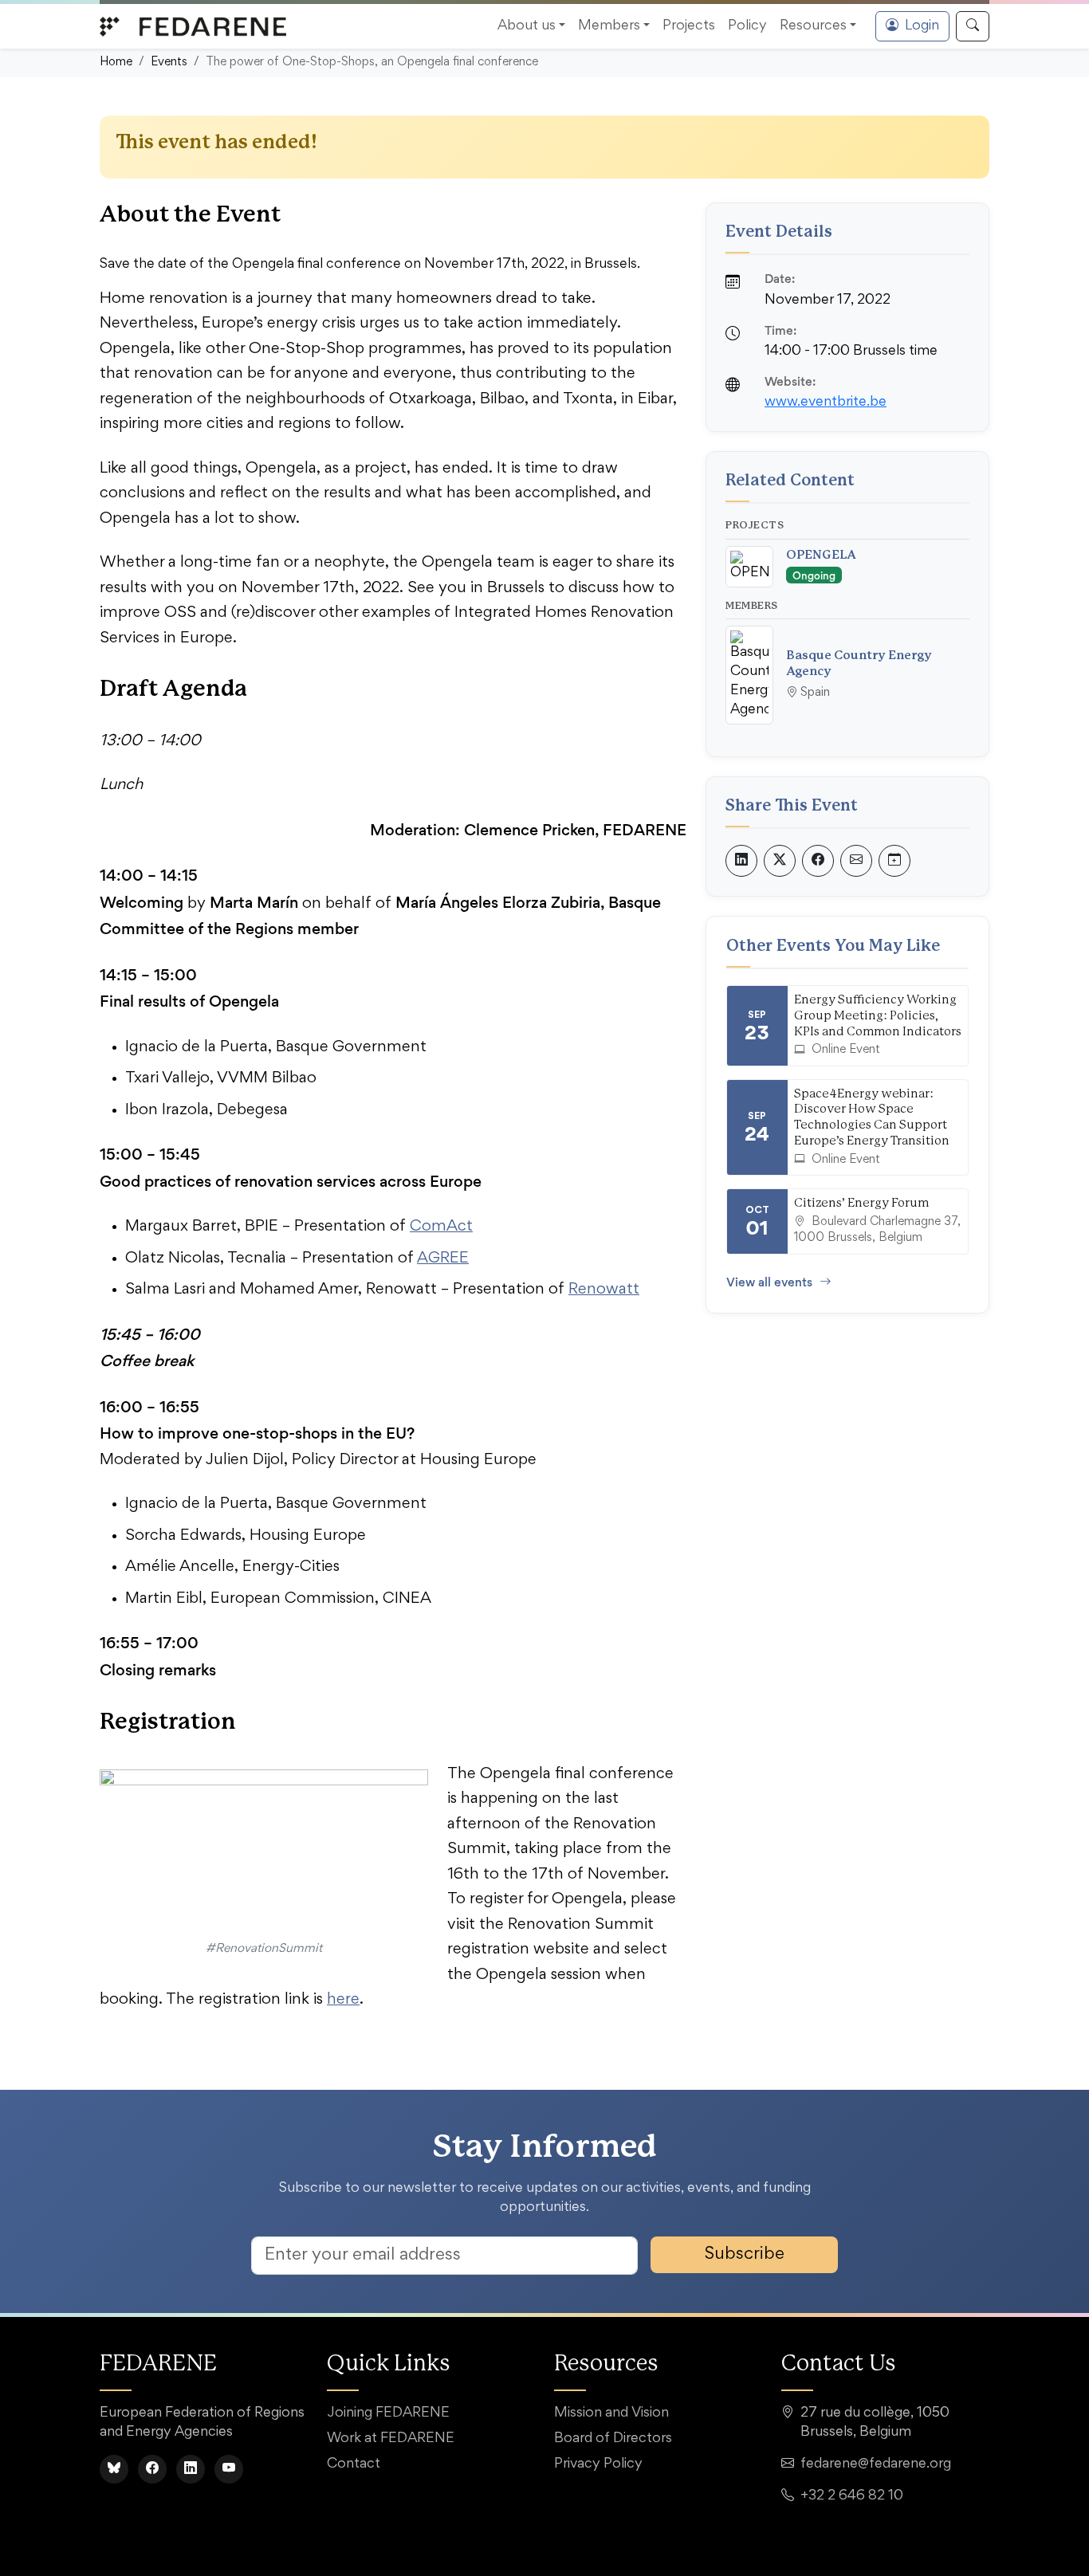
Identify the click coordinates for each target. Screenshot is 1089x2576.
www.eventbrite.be (826, 402)
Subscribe (745, 2255)
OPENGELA (821, 555)
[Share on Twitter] (780, 861)
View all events (769, 1282)
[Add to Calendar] (894, 861)
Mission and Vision (611, 2413)
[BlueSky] (114, 2469)
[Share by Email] (856, 861)
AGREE (443, 1259)
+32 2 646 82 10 (852, 2496)
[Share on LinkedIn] (741, 861)
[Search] (973, 26)
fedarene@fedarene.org (876, 2464)
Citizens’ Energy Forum (861, 1203)
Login (922, 26)
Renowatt (604, 1290)
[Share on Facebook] (818, 861)
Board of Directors (613, 2439)
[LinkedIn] (191, 2469)
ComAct (441, 1227)
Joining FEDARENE (388, 2413)
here (343, 2000)
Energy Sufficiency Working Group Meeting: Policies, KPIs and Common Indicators (878, 1016)
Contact (354, 2464)
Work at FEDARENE (391, 2439)
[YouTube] (229, 2469)
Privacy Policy (598, 2464)
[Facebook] (152, 2469)
